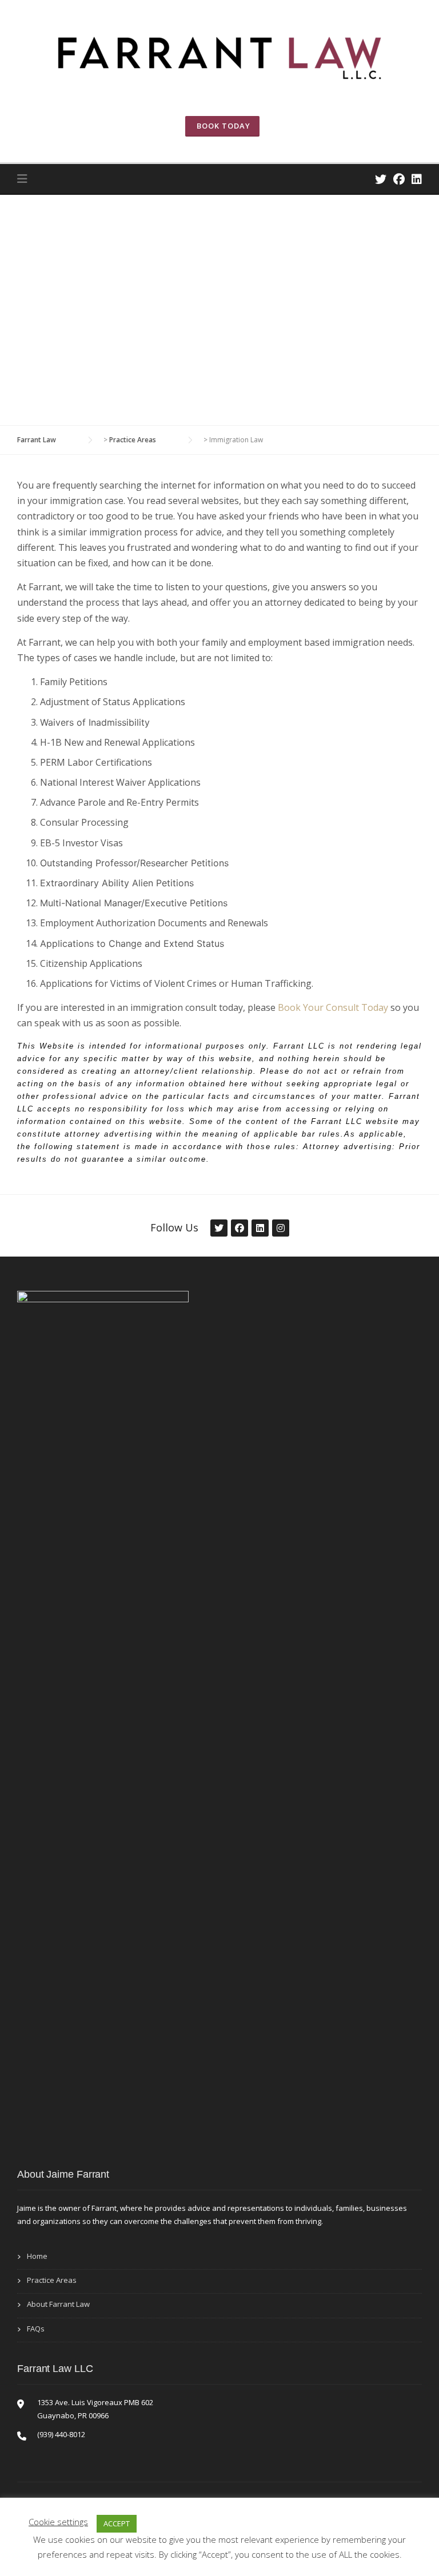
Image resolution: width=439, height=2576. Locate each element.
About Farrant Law (58, 2304)
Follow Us (174, 1227)
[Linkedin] (417, 179)
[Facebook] (399, 179)
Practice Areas (52, 2280)
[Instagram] (280, 1228)
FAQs (36, 2329)
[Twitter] (381, 179)
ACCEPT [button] (117, 2523)
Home (37, 2256)
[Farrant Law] (219, 55)
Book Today (222, 126)
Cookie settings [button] (58, 2522)
